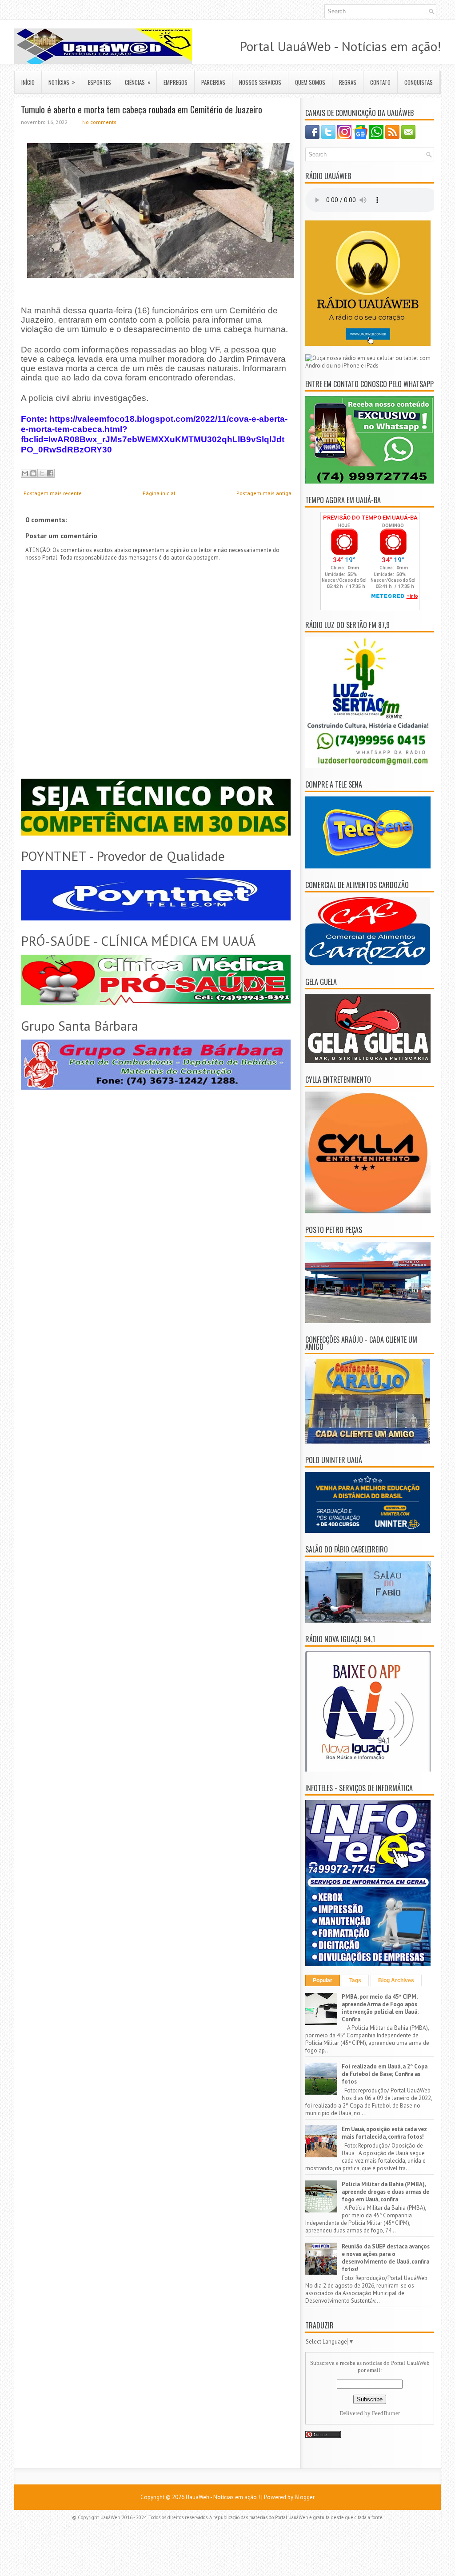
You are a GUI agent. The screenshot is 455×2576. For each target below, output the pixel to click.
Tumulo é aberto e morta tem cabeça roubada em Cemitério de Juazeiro (142, 109)
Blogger (305, 2497)
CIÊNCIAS (138, 82)
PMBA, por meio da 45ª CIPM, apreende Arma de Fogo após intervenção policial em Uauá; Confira (380, 2008)
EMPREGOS (176, 82)
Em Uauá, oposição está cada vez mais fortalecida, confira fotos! (384, 2133)
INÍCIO (28, 82)
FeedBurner (386, 2413)
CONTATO (380, 82)
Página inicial (159, 493)
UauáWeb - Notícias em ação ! (223, 2497)
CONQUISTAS (419, 82)
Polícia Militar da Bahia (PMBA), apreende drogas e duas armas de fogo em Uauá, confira (385, 2192)
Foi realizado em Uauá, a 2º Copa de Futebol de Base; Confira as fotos (385, 2074)
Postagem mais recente (53, 493)
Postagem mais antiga (264, 493)
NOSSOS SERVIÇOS (260, 82)
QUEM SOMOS (310, 82)
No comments (99, 122)
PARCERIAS (213, 82)
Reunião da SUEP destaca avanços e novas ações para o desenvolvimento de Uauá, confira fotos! (386, 2258)
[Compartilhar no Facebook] (50, 473)
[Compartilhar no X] (42, 473)
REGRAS (348, 82)
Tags (355, 1980)
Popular (323, 1980)
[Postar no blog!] (33, 473)
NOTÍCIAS (62, 82)
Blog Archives (396, 1980)
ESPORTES (100, 82)
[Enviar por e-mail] (25, 473)
